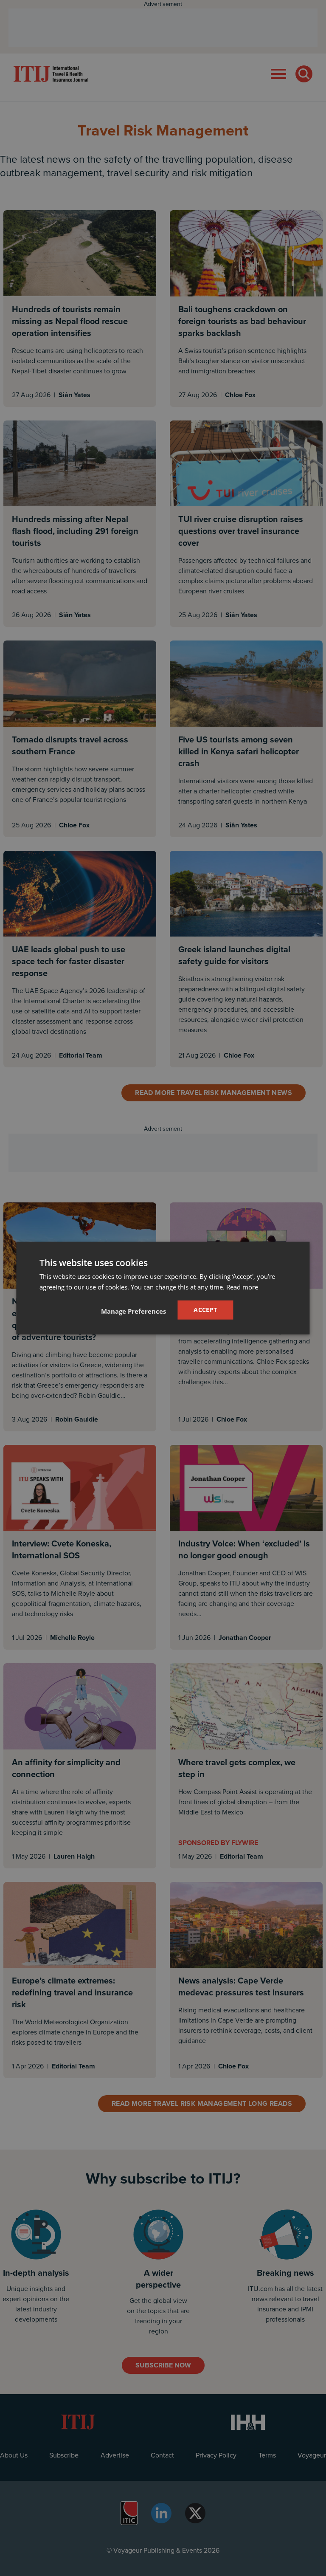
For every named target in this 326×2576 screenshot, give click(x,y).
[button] (133, 1311)
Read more (242, 1287)
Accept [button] (205, 1310)
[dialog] (163, 1288)
